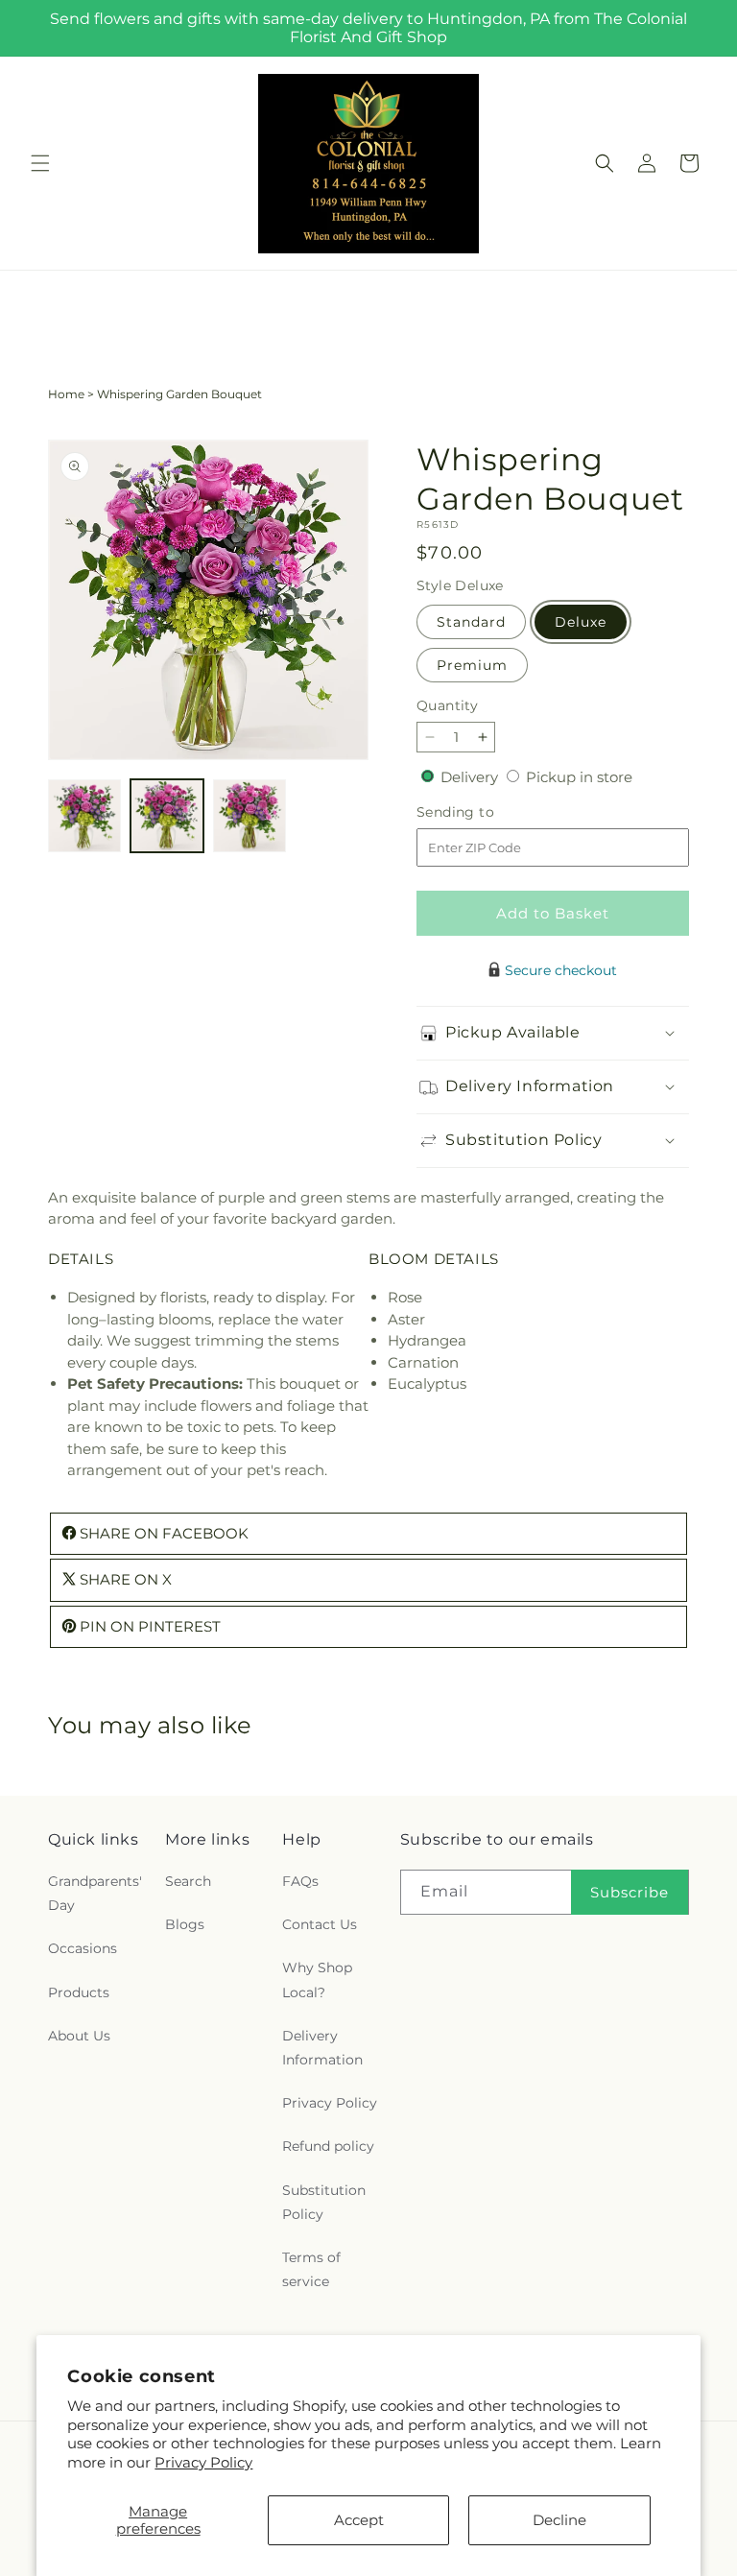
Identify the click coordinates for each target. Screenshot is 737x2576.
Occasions (83, 1948)
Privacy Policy (203, 2462)
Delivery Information (322, 2048)
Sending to (484, 812)
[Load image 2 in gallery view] (167, 816)
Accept (359, 2520)
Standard (471, 622)
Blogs (185, 1924)
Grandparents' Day (95, 1893)
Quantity (447, 705)
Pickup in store (579, 777)
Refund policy (328, 2146)
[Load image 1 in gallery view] (84, 816)
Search (188, 1881)
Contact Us (320, 1924)
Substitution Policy (324, 2202)
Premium (472, 665)
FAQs (300, 1881)
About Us (79, 2036)
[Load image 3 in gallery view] (250, 816)
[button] (40, 163)
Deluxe (581, 622)
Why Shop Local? (317, 1980)
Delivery (471, 777)
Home (66, 394)
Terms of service (311, 2269)
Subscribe (630, 1892)
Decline (559, 2520)
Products (79, 1992)
